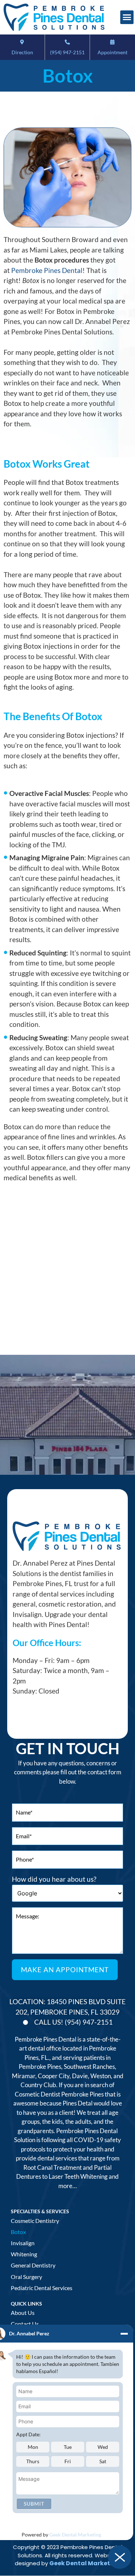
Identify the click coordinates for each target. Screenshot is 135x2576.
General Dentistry (33, 2265)
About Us (23, 2313)
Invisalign (23, 2243)
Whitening (24, 2254)
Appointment (112, 52)
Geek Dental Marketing (75, 2535)
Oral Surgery (26, 2277)
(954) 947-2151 (67, 52)
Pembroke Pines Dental (47, 270)
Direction (22, 52)
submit (34, 2504)
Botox (18, 2232)
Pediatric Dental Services (42, 2288)
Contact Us (25, 2324)
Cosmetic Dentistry (35, 2221)
